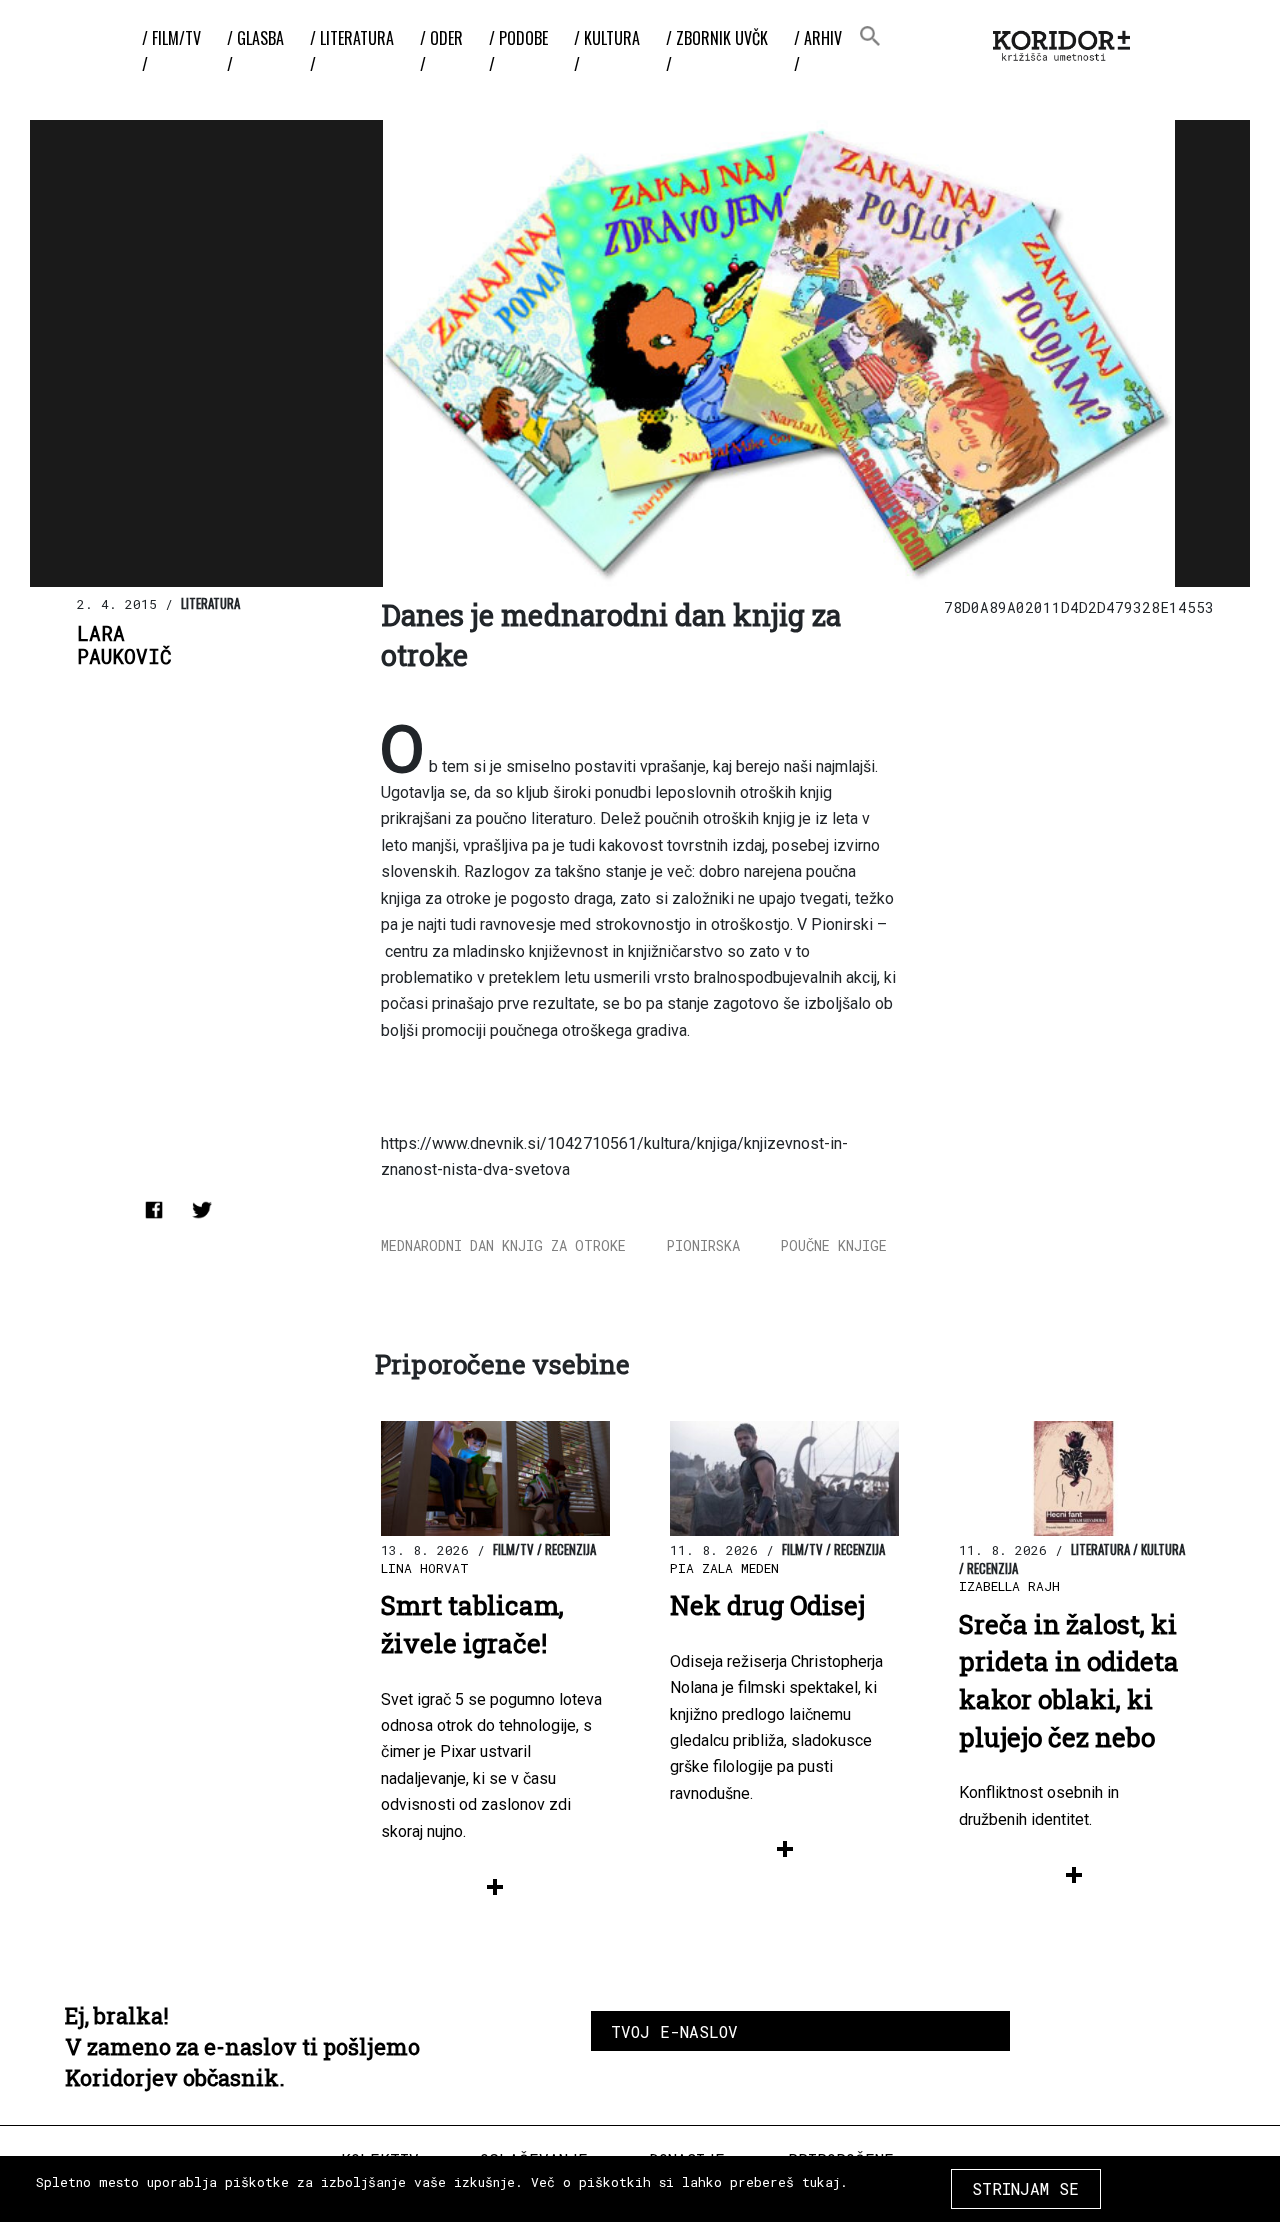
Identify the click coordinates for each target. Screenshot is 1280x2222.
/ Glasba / (255, 51)
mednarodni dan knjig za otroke (503, 1245)
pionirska (703, 1245)
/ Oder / (441, 51)
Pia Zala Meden (724, 1568)
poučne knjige (833, 1245)
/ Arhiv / (818, 51)
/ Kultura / (607, 51)
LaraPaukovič (124, 645)
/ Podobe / (518, 51)
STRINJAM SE (1025, 2188)
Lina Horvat (425, 1568)
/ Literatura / (352, 51)
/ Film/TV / (171, 51)
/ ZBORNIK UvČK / (717, 51)
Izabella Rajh (1009, 1586)
